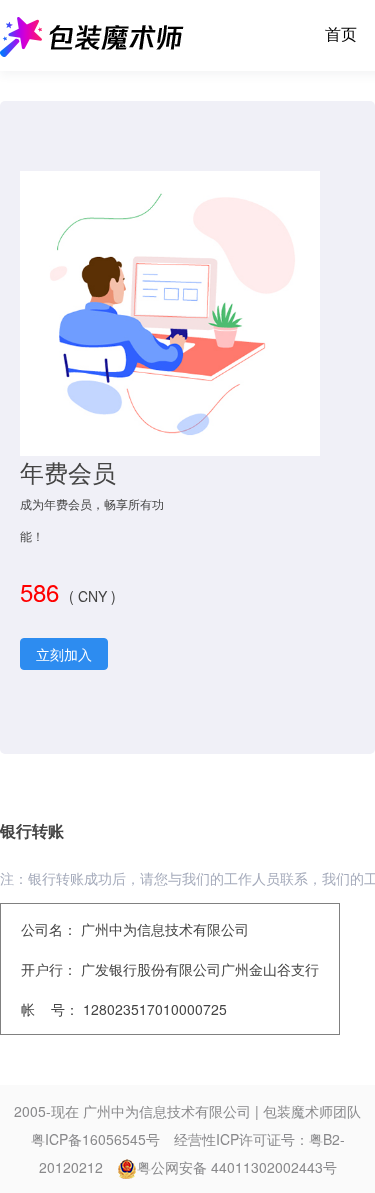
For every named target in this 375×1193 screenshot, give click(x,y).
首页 (341, 34)
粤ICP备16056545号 (95, 1139)
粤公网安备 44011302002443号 (237, 1167)
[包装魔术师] (92, 35)
